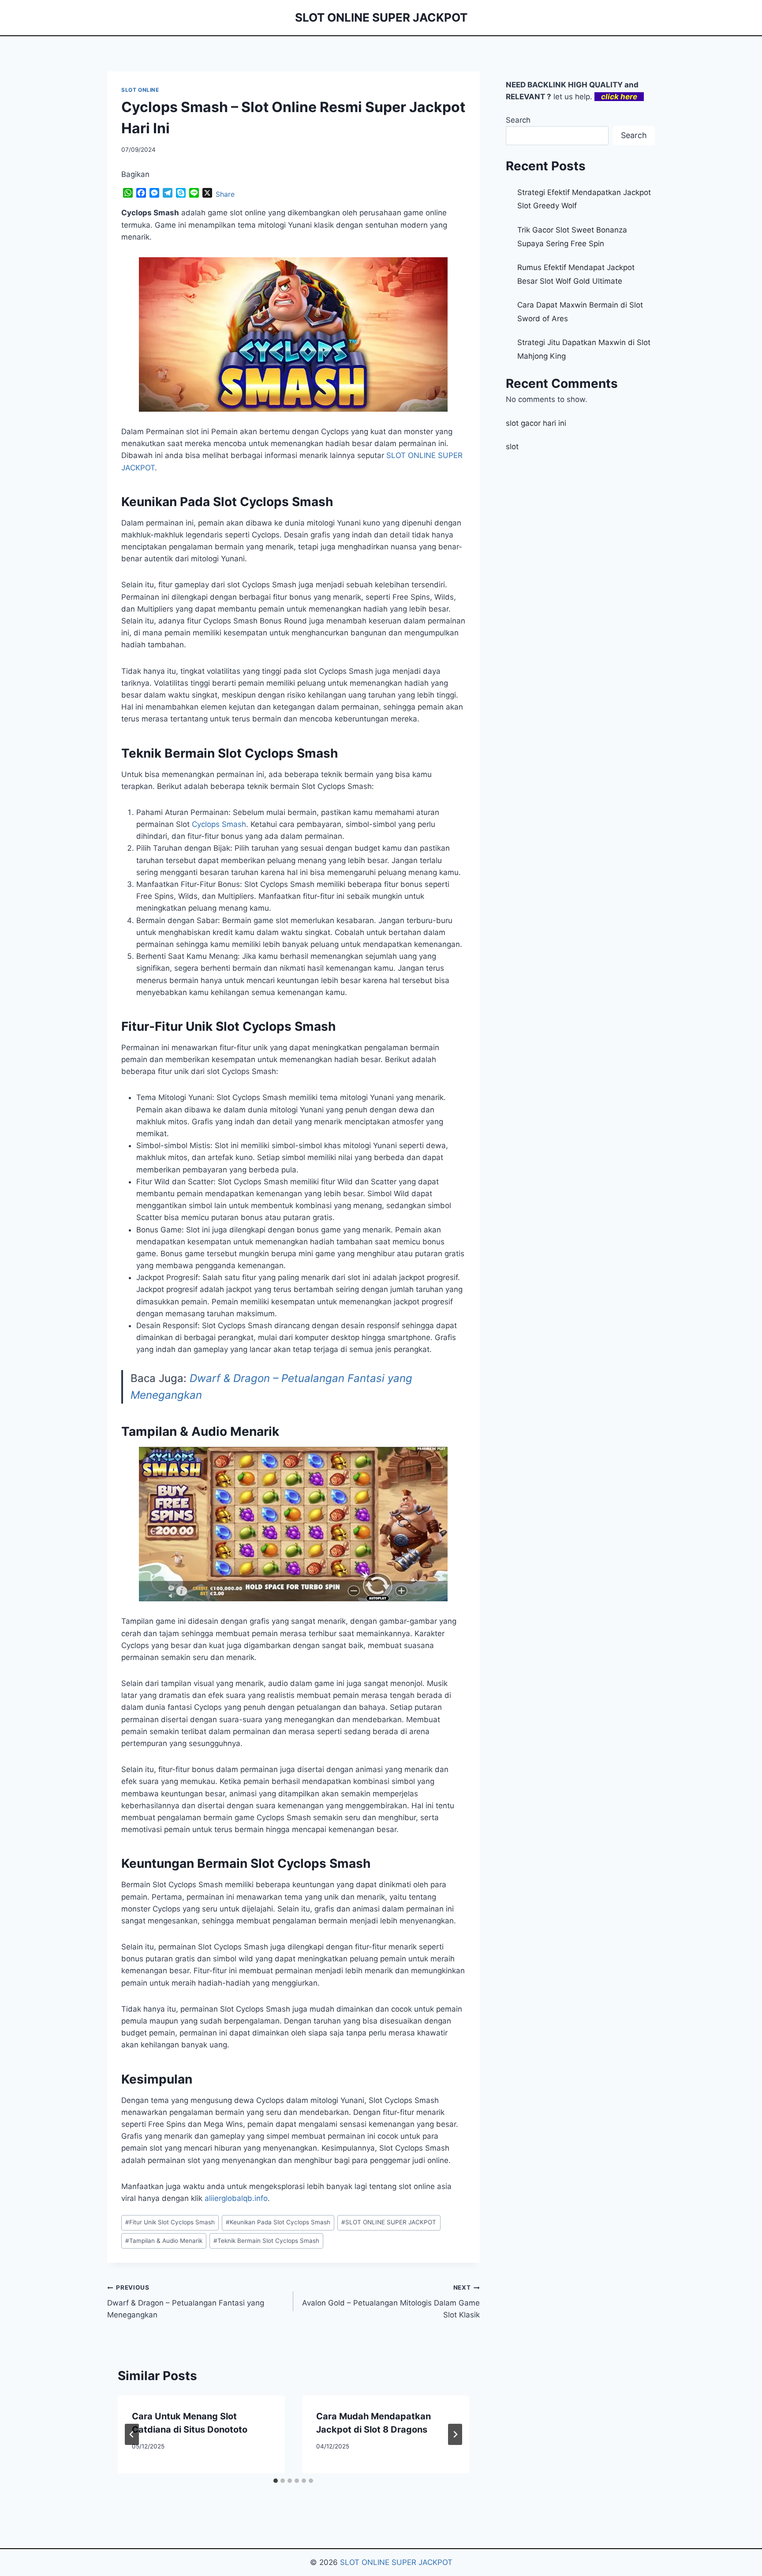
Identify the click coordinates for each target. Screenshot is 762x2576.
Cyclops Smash (219, 824)
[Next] (455, 2434)
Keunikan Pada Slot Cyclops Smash (278, 2222)
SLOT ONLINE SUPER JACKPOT (389, 2222)
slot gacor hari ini (536, 423)
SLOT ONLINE (140, 90)
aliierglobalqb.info (236, 2198)
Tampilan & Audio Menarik (164, 2241)
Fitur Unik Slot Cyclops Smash (170, 2222)
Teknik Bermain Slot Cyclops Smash (266, 2241)
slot (512, 447)
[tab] (276, 2481)
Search (518, 120)
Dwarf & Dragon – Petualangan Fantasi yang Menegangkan (186, 2302)
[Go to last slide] (132, 2434)
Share (225, 194)
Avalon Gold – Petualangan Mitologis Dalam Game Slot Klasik (391, 2302)
